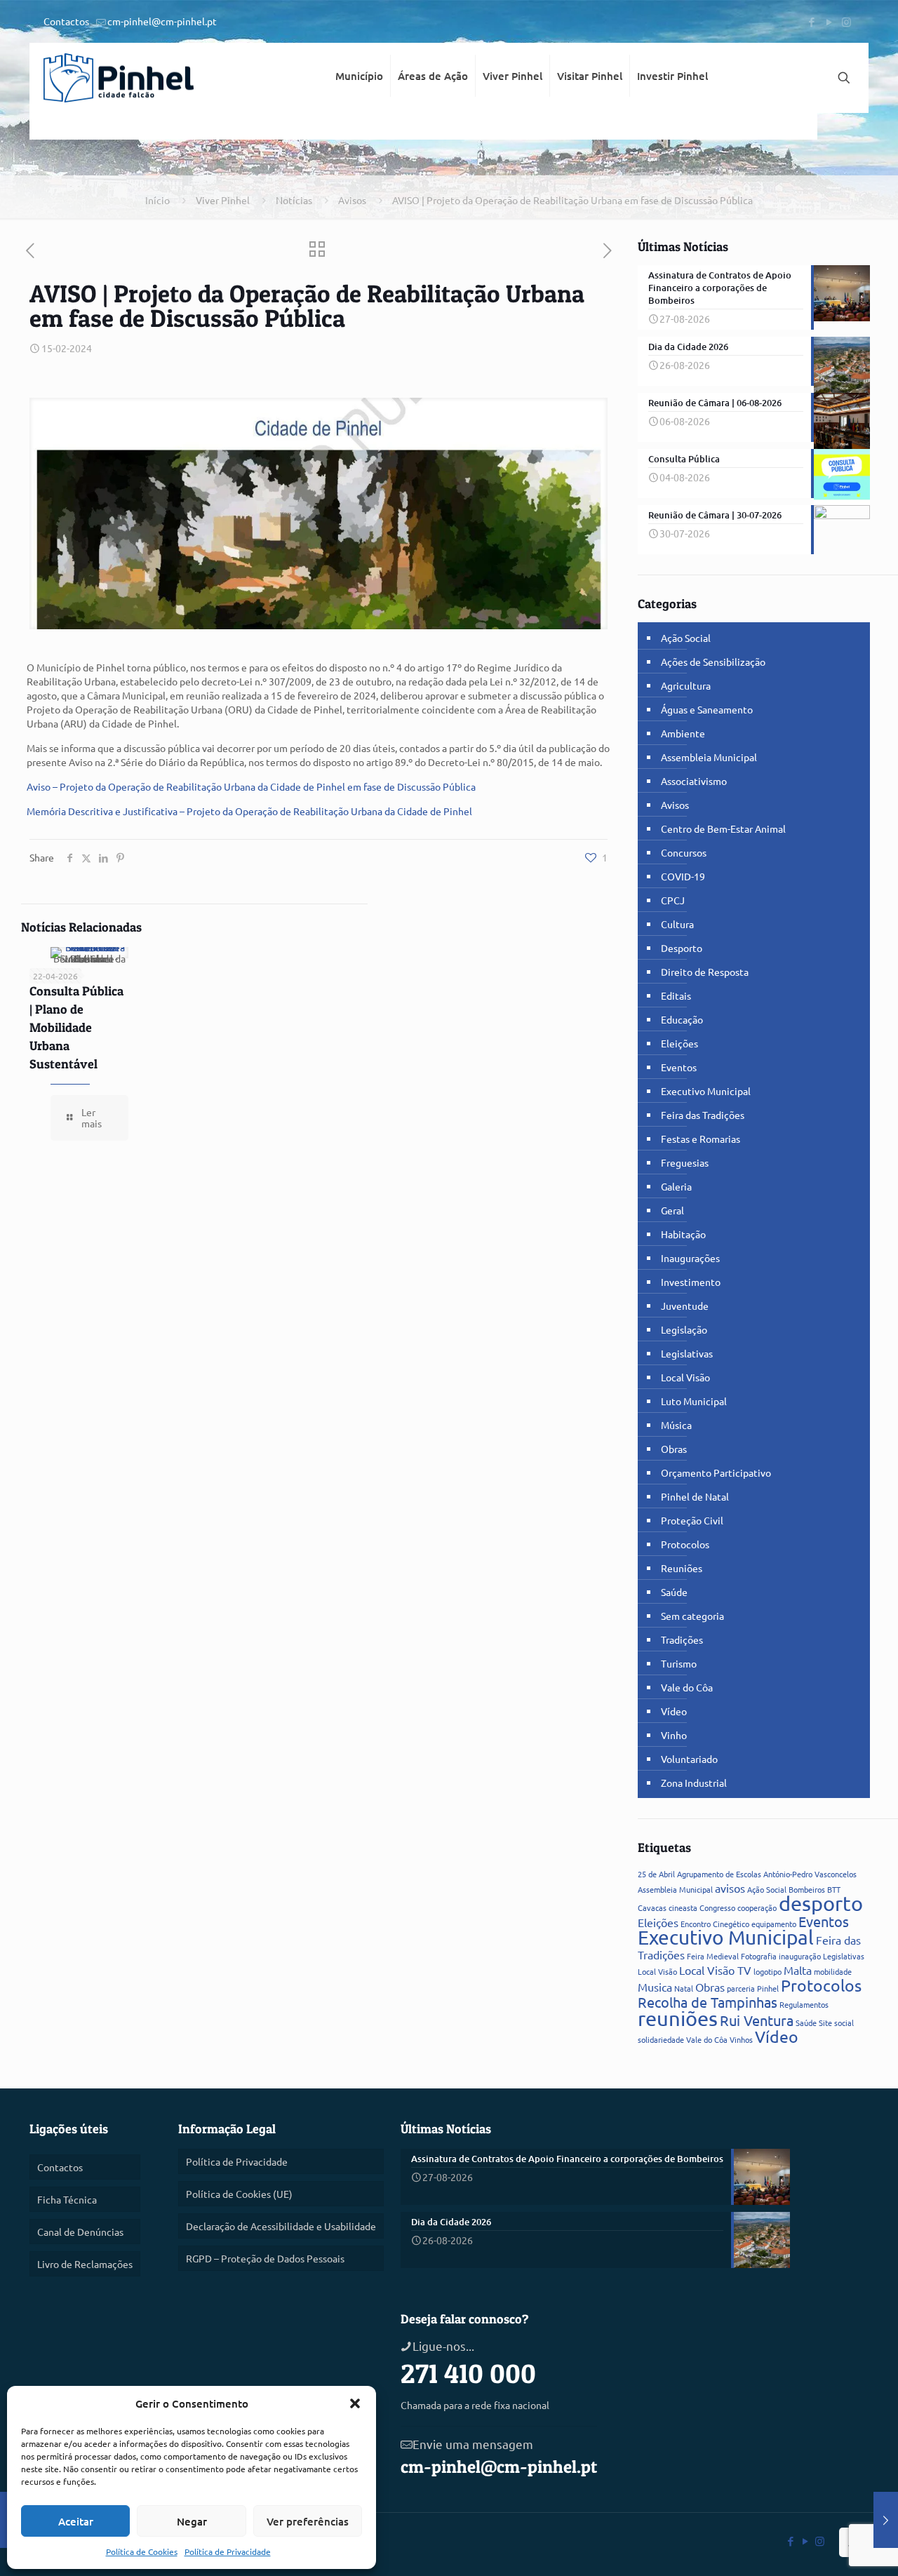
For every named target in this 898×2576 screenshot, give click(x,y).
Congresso (717, 1907)
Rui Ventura (757, 2020)
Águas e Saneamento (707, 709)
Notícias (294, 200)
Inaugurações (690, 1258)
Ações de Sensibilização (713, 662)
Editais (676, 995)
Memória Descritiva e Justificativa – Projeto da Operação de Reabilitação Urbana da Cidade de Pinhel (249, 811)
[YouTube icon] (829, 21)
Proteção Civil (692, 1520)
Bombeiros (807, 1889)
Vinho (674, 1735)
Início (158, 200)
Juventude (685, 1306)
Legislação (684, 1329)
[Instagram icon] (846, 21)
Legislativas (687, 1353)
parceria (741, 1988)
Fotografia (759, 1956)
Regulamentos (804, 2004)
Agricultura (686, 685)
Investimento (691, 1282)
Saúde (674, 1592)
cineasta (683, 1907)
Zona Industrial (694, 1783)
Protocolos (685, 1544)
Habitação (683, 1234)
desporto (821, 1903)
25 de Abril (656, 1874)
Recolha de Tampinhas (708, 2002)
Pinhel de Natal (695, 1496)
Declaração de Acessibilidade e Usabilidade (281, 2226)
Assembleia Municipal (709, 757)
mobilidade (833, 1971)
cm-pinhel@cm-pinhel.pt (162, 21)
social (844, 2022)
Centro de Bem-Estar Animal (723, 829)
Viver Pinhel (223, 200)
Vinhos (741, 2039)
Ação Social (686, 638)
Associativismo (694, 781)
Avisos (352, 200)
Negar (192, 2521)
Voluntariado (689, 1759)
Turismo (679, 1663)
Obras (674, 1449)
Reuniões (682, 1568)
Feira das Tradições (703, 1115)
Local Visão (685, 1377)
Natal (684, 1988)
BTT (834, 1889)
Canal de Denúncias (80, 2232)
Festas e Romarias (701, 1139)
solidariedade (661, 2039)
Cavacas (652, 1907)
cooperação (757, 1907)
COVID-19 (683, 876)
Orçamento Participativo (716, 1473)
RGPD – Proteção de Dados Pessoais (265, 2258)
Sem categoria (692, 1616)
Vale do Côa (687, 1687)
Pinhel (768, 1988)
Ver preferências (308, 2521)
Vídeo (674, 1711)
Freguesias (685, 1162)
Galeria (676, 1186)
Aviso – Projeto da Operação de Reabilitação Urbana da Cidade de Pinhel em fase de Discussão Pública (251, 786)
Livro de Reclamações (85, 2264)
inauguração (800, 1956)
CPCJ (673, 900)
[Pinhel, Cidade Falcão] (119, 78)
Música (676, 1425)
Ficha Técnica (67, 2199)
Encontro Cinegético (715, 1924)
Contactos (66, 21)
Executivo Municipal (706, 1091)
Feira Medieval (713, 1956)
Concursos (684, 852)
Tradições (682, 1639)
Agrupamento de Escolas (719, 1874)
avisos (730, 1888)
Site (825, 2022)
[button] (355, 2403)
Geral (672, 1210)
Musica (655, 1987)
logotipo (768, 1971)
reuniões (678, 2018)
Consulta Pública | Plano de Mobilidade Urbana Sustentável (76, 1027)
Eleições (679, 1043)
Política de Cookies (142, 2551)
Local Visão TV (715, 1970)
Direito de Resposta (705, 972)
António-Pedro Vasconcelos (810, 1874)
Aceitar (76, 2521)
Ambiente (683, 733)
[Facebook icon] (811, 21)
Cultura (677, 924)
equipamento (774, 1924)
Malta (798, 1970)
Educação (682, 1019)
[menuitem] (360, 126)
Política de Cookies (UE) (239, 2194)
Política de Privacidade (228, 2551)
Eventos (679, 1067)
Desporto (682, 948)
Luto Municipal (694, 1401)
